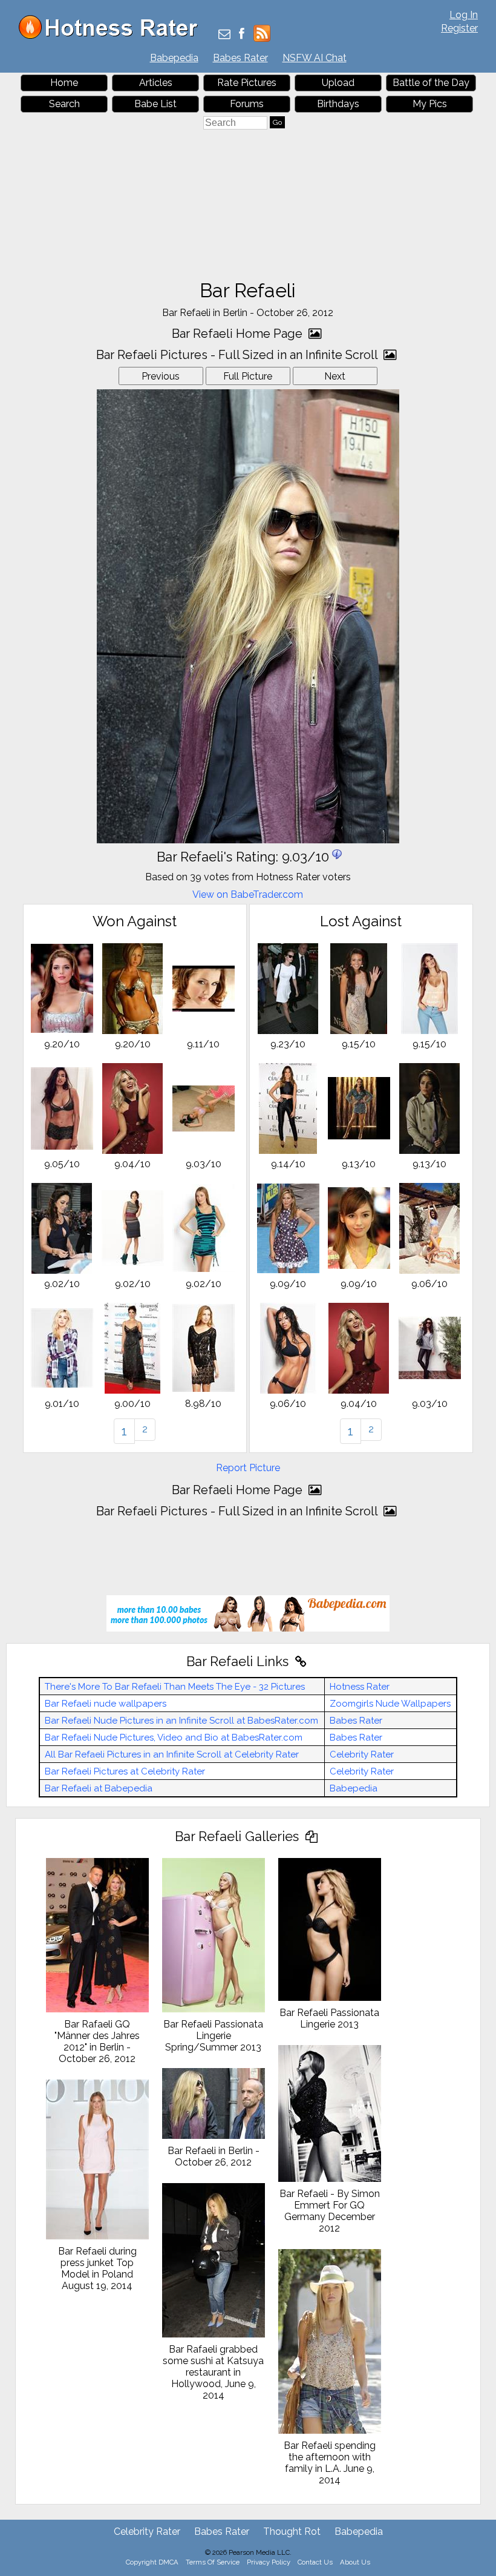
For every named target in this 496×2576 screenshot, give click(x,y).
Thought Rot (292, 2532)
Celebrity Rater (362, 1754)
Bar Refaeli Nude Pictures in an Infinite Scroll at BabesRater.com (181, 1721)
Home (64, 83)
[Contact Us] (224, 35)
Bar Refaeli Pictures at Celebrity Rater (125, 1771)
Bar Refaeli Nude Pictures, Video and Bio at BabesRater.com (174, 1738)
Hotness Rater (360, 1687)
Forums (247, 104)
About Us (355, 2562)
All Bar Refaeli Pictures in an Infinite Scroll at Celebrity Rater (172, 1754)
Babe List (155, 104)
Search (64, 104)
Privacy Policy (269, 2562)
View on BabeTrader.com (248, 894)
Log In (464, 15)
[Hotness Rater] (113, 36)
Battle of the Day (431, 83)
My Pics (430, 104)
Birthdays (338, 104)
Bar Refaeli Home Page (239, 334)
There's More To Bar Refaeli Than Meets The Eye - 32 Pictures (175, 1687)
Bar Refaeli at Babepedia (99, 1788)
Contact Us (315, 2562)
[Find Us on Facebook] (242, 35)
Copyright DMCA (152, 2562)
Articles (156, 83)
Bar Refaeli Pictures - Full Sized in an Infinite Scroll (238, 355)
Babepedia (174, 58)
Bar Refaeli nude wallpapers (106, 1704)
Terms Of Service (213, 2562)
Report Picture (248, 1468)
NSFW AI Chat (315, 58)
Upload (338, 83)
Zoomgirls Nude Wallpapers (390, 1704)
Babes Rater (240, 58)
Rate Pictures (247, 83)
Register (459, 28)
